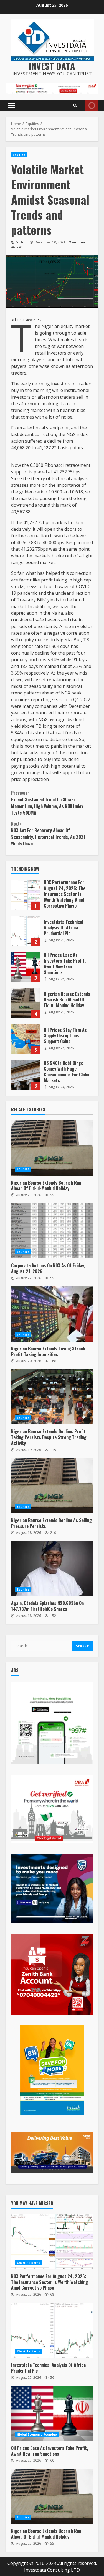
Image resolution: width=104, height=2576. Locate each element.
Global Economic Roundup (37, 2434)
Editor (21, 242)
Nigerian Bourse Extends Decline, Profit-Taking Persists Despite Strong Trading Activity (52, 1397)
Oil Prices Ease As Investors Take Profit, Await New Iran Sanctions (25, 967)
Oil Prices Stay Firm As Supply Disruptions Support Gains (25, 1039)
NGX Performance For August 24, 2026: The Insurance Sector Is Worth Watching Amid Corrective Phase (25, 895)
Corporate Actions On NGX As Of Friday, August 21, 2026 (52, 1231)
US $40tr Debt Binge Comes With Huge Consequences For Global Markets (25, 1075)
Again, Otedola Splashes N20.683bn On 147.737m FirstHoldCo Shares (52, 1568)
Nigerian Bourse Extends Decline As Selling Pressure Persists (52, 1486)
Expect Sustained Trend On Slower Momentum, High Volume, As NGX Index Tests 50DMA (47, 803)
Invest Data (52, 66)
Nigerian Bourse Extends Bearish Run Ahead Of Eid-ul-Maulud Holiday (25, 1003)
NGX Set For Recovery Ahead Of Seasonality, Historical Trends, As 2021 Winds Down (48, 834)
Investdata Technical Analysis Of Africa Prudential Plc (25, 931)
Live (92, 106)
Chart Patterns (29, 2263)
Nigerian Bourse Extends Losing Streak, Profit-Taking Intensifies (52, 1314)
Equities (19, 155)
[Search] (75, 106)
